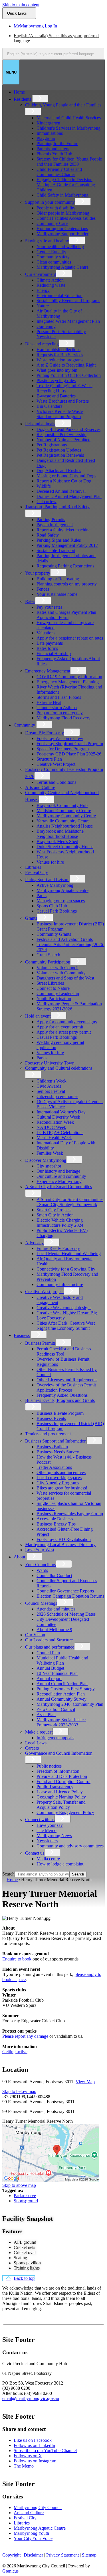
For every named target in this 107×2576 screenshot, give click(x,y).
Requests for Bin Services (60, 355)
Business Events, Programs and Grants (60, 1400)
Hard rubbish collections (58, 350)
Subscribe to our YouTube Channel (45, 2451)
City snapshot (49, 1166)
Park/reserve (25, 2196)
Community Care (52, 223)
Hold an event (38, 1016)
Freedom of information (58, 1771)
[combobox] (53, 54)
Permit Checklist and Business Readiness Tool (64, 1351)
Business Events (51, 1418)
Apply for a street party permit (64, 1032)
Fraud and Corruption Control (63, 1781)
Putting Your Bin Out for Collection (69, 375)
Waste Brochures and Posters (63, 401)
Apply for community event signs (67, 1022)
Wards (42, 1570)
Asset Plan (46, 1715)
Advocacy (34, 1243)
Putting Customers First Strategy (66, 1689)
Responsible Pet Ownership (61, 435)
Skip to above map (19, 2185)
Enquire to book (17, 1959)
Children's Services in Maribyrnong (68, 128)
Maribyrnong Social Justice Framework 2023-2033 (61, 1722)
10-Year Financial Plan (57, 1673)
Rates (30, 601)
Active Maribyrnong (55, 885)
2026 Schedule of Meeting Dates (66, 1614)
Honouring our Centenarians (62, 228)
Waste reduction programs (60, 360)
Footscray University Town (50, 1063)
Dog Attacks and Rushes (59, 471)
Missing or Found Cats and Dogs (66, 476)
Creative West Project (56, 764)
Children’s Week (52, 1081)
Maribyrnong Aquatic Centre (62, 267)
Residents (22, 99)
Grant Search (48, 955)
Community (24, 725)
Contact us (35, 1853)
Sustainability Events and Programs (68, 301)
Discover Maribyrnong (46, 1160)
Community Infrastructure (60, 1284)
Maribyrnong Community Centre (66, 816)
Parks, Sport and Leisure (47, 880)
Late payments (50, 643)
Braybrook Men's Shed (57, 841)
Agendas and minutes (56, 1609)
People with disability (56, 208)
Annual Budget (50, 1668)
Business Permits (40, 1343)
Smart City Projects (54, 1210)
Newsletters (47, 1841)
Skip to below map (19, 2091)
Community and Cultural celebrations (59, 1068)
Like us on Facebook (33, 2440)
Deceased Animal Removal (61, 491)
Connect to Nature (53, 988)
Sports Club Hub (52, 906)
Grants (31, 918)
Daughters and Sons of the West (65, 978)
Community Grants (54, 934)
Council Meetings (41, 1603)
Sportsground (26, 2201)
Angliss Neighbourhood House (65, 826)
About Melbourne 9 (54, 1630)
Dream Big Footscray (45, 733)
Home (12, 1880)
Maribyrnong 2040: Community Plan (70, 1704)
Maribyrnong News (54, 1836)
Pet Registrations (52, 445)
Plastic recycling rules (56, 380)
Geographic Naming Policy (61, 1797)
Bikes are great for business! (62, 1488)
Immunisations (50, 133)
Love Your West (40, 1550)
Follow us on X (28, 2456)
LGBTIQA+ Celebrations (60, 1132)
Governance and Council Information (59, 1753)
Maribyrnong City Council (38, 2507)
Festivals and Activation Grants (65, 939)
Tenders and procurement (48, 1434)
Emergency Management (48, 671)
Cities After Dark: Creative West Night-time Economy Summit (66, 1326)
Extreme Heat (49, 702)
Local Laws (36, 1743)
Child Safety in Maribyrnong (62, 195)
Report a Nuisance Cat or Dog (64, 481)
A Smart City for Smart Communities (58, 1187)
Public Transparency (55, 1787)
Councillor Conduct (54, 1575)
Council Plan (48, 1653)
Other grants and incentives (61, 1472)
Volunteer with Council (57, 968)
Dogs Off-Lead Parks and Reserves (68, 429)
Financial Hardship (54, 653)
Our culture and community (61, 1176)
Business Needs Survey (58, 1452)
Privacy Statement (62, 2555)
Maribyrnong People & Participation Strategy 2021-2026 (69, 1006)
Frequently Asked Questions (62, 1395)
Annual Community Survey (61, 1699)
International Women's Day (61, 1112)
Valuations (46, 633)
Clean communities (54, 262)
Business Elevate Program (60, 1413)
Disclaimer (33, 2555)
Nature (43, 306)
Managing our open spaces (61, 901)
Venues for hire (50, 862)
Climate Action (50, 280)
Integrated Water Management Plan (68, 321)
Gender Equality (51, 252)
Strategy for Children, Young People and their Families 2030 (69, 162)
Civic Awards (49, 1086)
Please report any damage (25, 2036)
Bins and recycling (42, 344)
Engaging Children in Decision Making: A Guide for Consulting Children (66, 185)
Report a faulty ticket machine (63, 530)
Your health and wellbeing (60, 247)
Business (22, 1335)
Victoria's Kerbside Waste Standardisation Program (60, 414)
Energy (43, 290)
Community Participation (48, 962)
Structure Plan (49, 759)
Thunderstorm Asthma (57, 708)
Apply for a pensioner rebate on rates (70, 638)
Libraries (33, 867)
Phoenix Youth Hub (54, 154)
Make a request (39, 1732)
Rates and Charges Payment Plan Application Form (66, 615)
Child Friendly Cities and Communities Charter (59, 172)
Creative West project (44, 1292)
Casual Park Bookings (57, 911)
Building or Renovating (58, 579)
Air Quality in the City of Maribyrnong (59, 313)
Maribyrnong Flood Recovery (63, 718)
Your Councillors (41, 1565)
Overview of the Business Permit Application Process (66, 1387)
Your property (38, 573)
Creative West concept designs (64, 1308)
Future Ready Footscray (58, 1248)
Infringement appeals (55, 1738)
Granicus (10, 2571)
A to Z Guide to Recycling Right (66, 365)
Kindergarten (48, 123)
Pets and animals (40, 424)
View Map (85, 2082)
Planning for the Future (57, 144)
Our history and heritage (58, 1171)
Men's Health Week (54, 1138)
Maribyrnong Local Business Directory (60, 1545)
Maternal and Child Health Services (69, 118)
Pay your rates (49, 607)
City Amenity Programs (58, 1483)
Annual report (49, 1678)
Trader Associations (54, 1467)
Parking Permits (51, 520)
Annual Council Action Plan (62, 1684)
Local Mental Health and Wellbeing (69, 1254)
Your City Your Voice (33, 2538)
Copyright (11, 2555)
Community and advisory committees (70, 1846)
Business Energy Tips (56, 1524)
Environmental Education (59, 295)
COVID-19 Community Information (69, 677)
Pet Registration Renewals (60, 455)
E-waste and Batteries (56, 396)
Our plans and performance (50, 1647)
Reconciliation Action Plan (61, 1694)
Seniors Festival (51, 1091)
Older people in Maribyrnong (63, 213)
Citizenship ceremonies (57, 1096)
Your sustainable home (57, 594)
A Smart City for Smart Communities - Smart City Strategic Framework (70, 1202)
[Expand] (40, 99)
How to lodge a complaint (60, 1864)
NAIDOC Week (51, 1127)
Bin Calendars (49, 406)
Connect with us (40, 1820)
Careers (32, 1748)
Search (8, 1874)
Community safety (53, 257)
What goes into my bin (57, 370)
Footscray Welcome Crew (60, 738)
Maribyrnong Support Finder (62, 234)
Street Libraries (50, 983)
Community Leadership (58, 993)
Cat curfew (47, 501)
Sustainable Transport (56, 550)
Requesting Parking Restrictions (65, 566)
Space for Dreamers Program (63, 749)
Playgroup (46, 138)
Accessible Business (55, 1519)
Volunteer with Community (61, 973)
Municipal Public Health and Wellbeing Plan (62, 1660)
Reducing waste (51, 285)
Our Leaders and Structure (49, 1640)
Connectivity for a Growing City (66, 1269)
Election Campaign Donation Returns (70, 1596)
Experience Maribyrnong (59, 1181)
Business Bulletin (52, 1447)
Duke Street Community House (65, 847)
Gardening (46, 326)
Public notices (49, 1766)
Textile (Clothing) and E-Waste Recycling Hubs (64, 388)
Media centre (48, 1859)
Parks (42, 896)
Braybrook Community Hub (62, 805)
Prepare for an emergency (60, 713)
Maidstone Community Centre (64, 811)
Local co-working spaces (59, 1478)
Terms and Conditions (56, 782)
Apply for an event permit (60, 1027)
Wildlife (44, 486)
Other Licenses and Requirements (67, 1380)
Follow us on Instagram (35, 2461)
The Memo (47, 1830)
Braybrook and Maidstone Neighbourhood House (60, 834)
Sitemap (89, 2555)
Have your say (50, 1825)
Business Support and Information (56, 1441)
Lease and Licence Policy (60, 1792)
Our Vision (35, 1635)
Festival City (37, 872)
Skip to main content (21, 5)
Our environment (41, 274)
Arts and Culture (40, 787)
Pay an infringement (55, 525)
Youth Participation (54, 999)
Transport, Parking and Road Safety (57, 507)
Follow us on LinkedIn (34, 2445)
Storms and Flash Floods (59, 697)
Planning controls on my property (67, 584)
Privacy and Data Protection (62, 1776)
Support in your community (50, 202)
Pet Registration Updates (59, 450)
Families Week (50, 1153)
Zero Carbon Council (56, 1709)
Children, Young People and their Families (63, 105)
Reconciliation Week (55, 1122)
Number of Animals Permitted (63, 440)
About (19, 1557)
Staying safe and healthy (47, 241)
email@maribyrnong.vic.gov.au (31, 2398)
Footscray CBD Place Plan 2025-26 (69, 754)
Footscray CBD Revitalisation (64, 1539)
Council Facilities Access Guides (66, 218)
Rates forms (47, 648)
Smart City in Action (55, 1215)
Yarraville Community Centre (63, 821)
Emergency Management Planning (68, 682)
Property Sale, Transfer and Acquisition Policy (61, 1805)
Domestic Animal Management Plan (69, 496)
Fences (43, 589)
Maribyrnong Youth (31, 2533)
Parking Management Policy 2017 (67, 545)
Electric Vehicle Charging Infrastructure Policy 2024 (60, 1223)
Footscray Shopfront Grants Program (70, 744)
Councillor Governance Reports (65, 1591)
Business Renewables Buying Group (70, 1514)
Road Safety (48, 535)
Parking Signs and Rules (59, 540)
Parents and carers (53, 149)
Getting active (15, 2052)
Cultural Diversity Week (58, 1117)
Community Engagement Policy (65, 1812)
